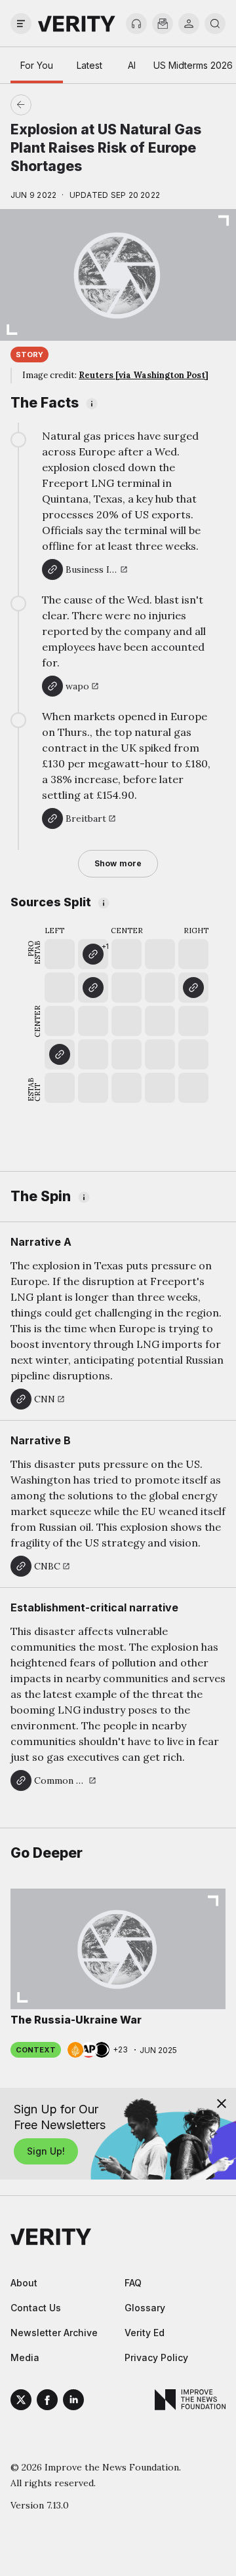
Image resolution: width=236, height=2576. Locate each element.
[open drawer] (21, 24)
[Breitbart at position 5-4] (193, 988)
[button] (93, 954)
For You (37, 65)
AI (132, 65)
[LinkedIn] (73, 2402)
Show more (118, 863)
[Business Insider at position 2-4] (93, 988)
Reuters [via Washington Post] (144, 375)
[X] (21, 2402)
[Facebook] (47, 2402)
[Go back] (69, 105)
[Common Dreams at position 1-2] (60, 1054)
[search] (215, 24)
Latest (89, 65)
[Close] (222, 2104)
